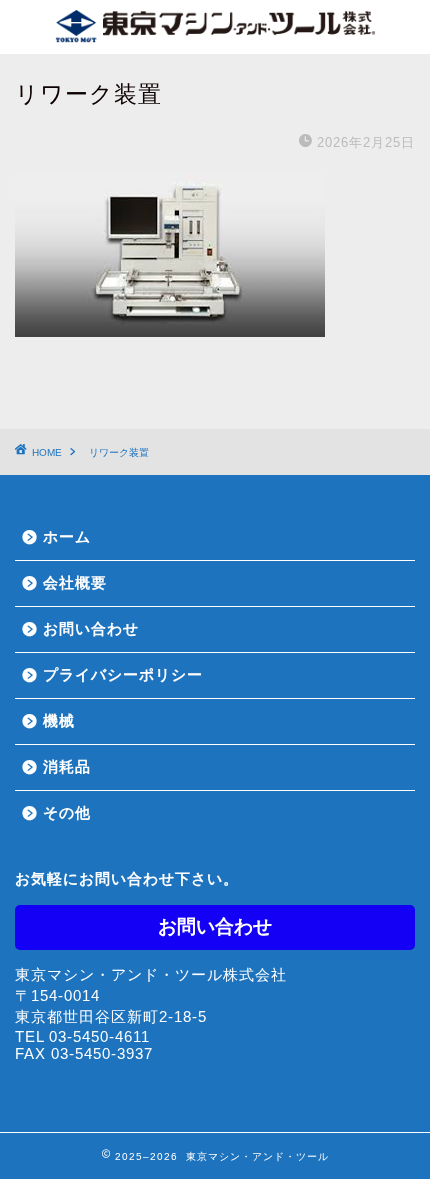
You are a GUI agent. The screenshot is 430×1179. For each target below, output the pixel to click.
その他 (67, 812)
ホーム (67, 536)
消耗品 (67, 766)
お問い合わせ (91, 628)
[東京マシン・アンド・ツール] (215, 31)
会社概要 (75, 582)
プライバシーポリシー (123, 674)
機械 (59, 720)
